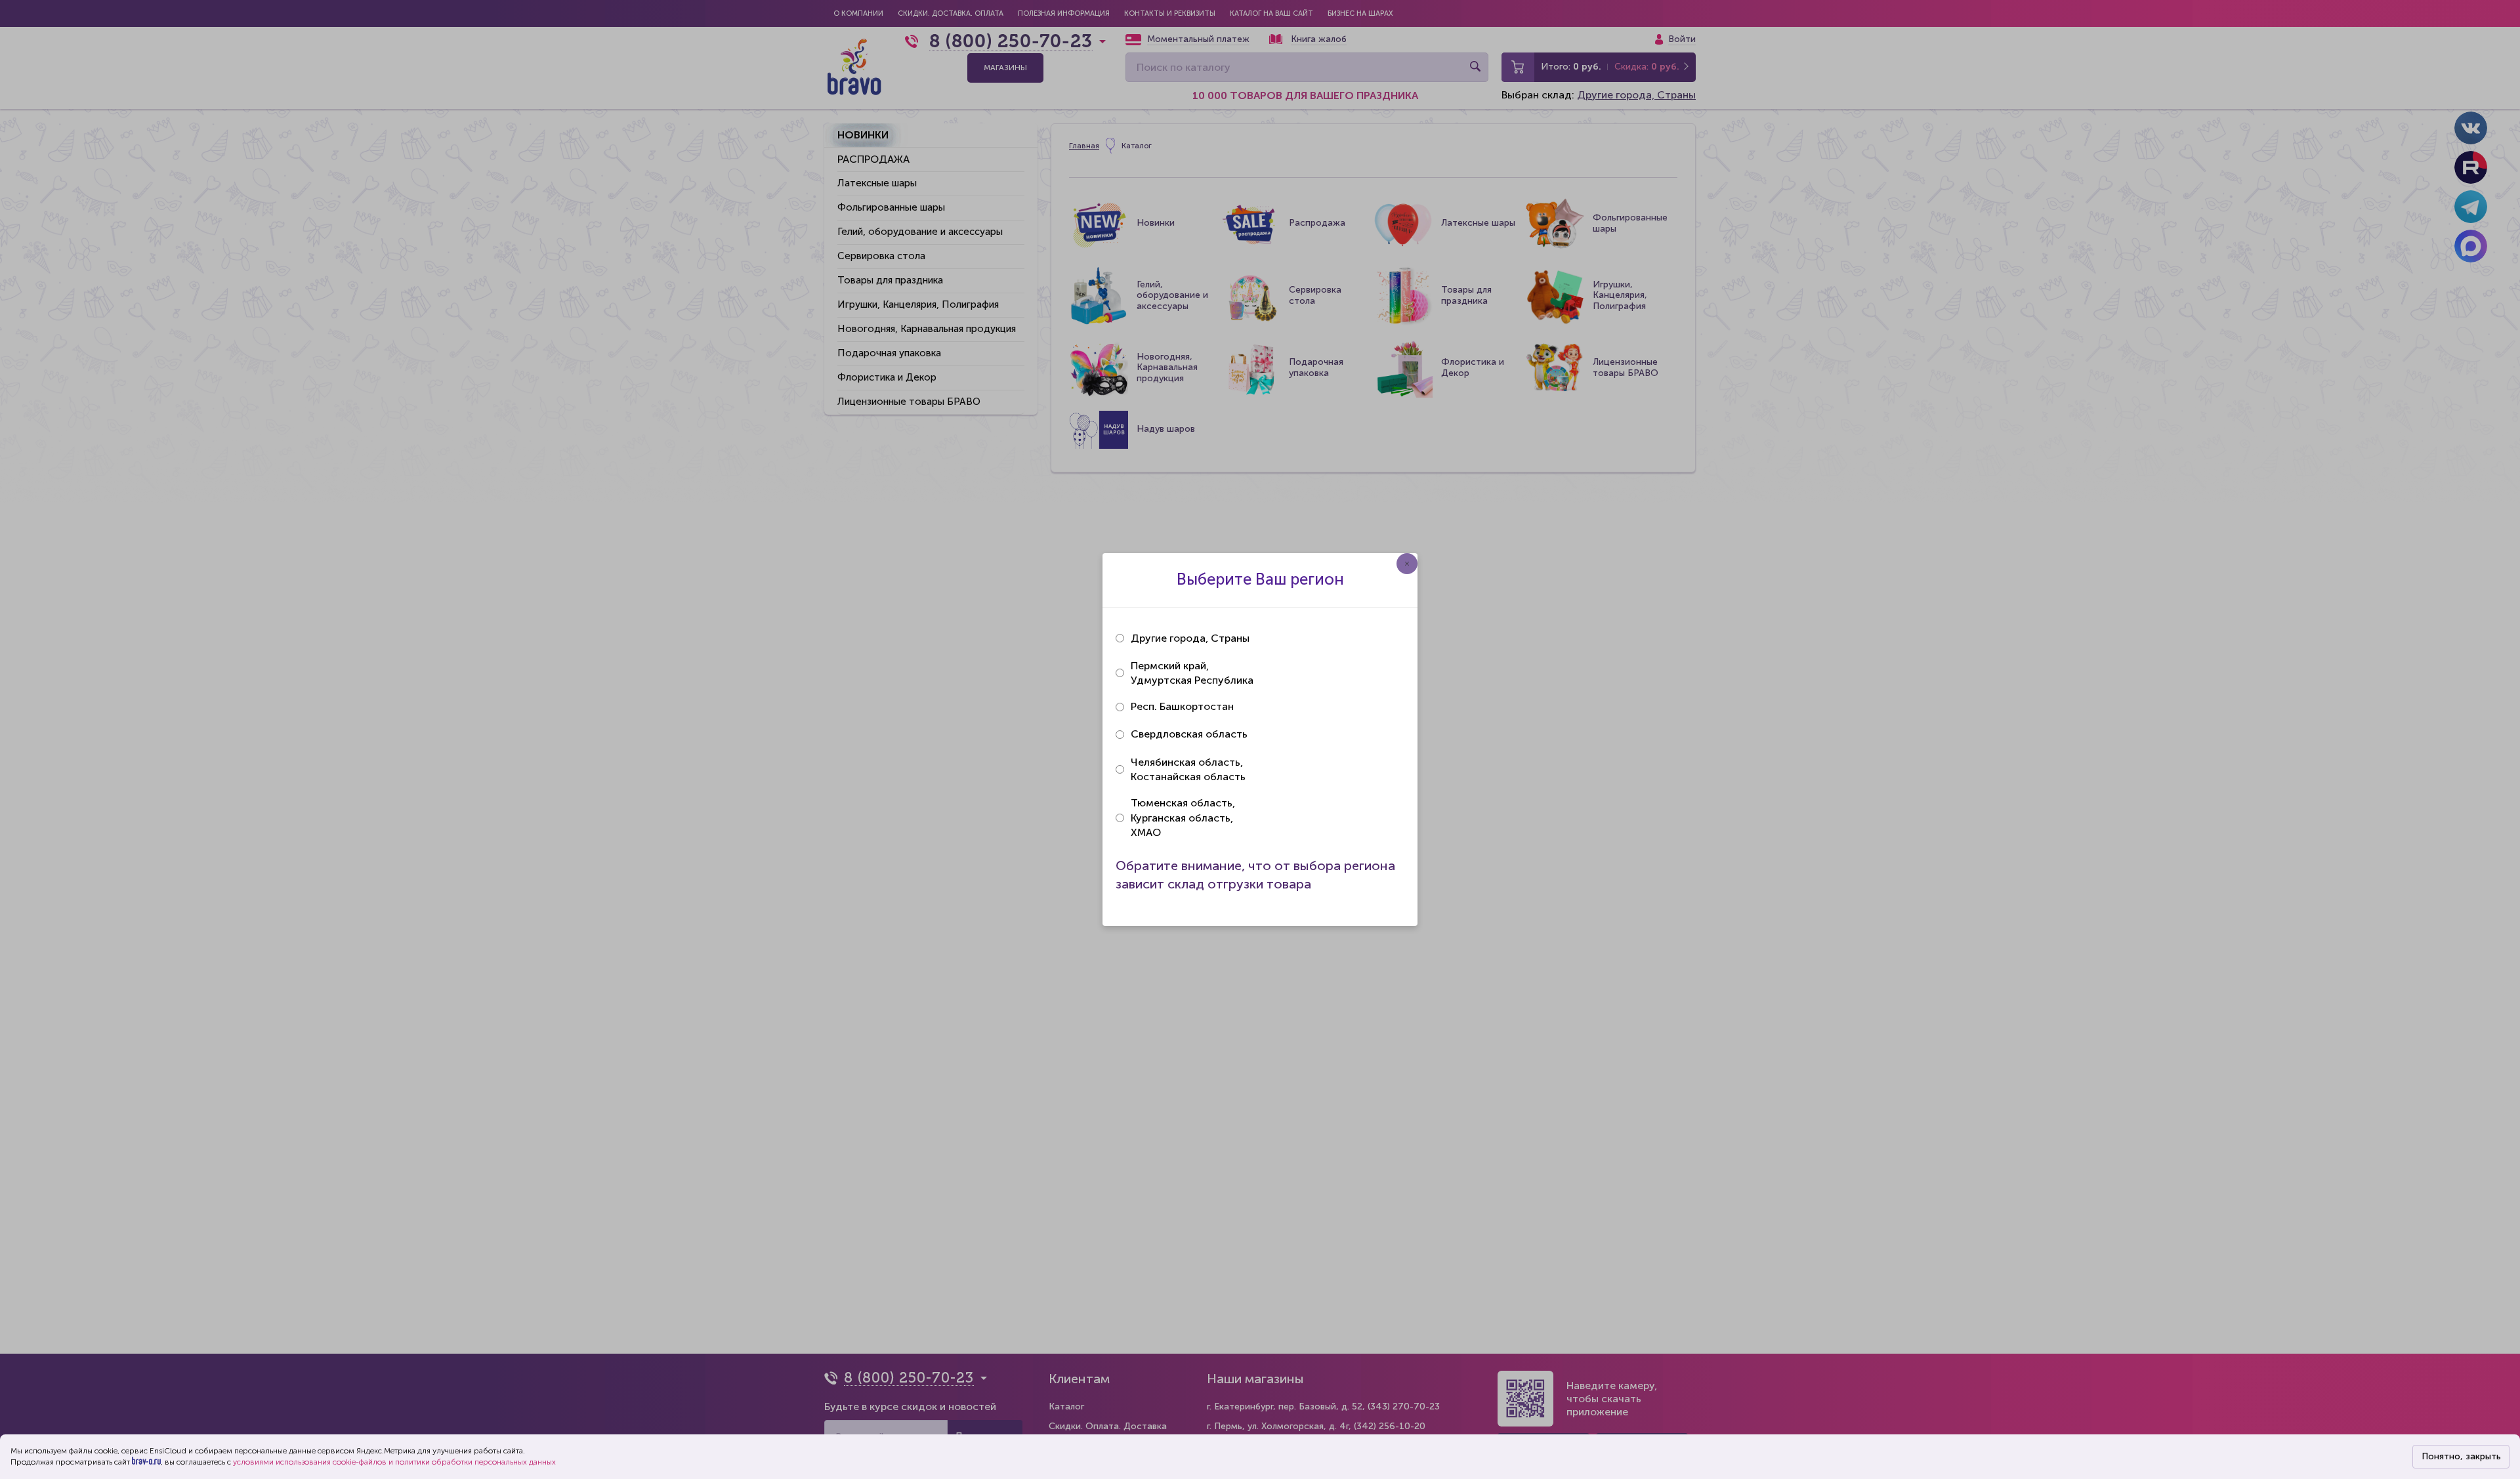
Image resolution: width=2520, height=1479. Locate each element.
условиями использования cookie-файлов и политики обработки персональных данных (394, 1462)
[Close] (1407, 564)
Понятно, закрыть (2461, 1456)
